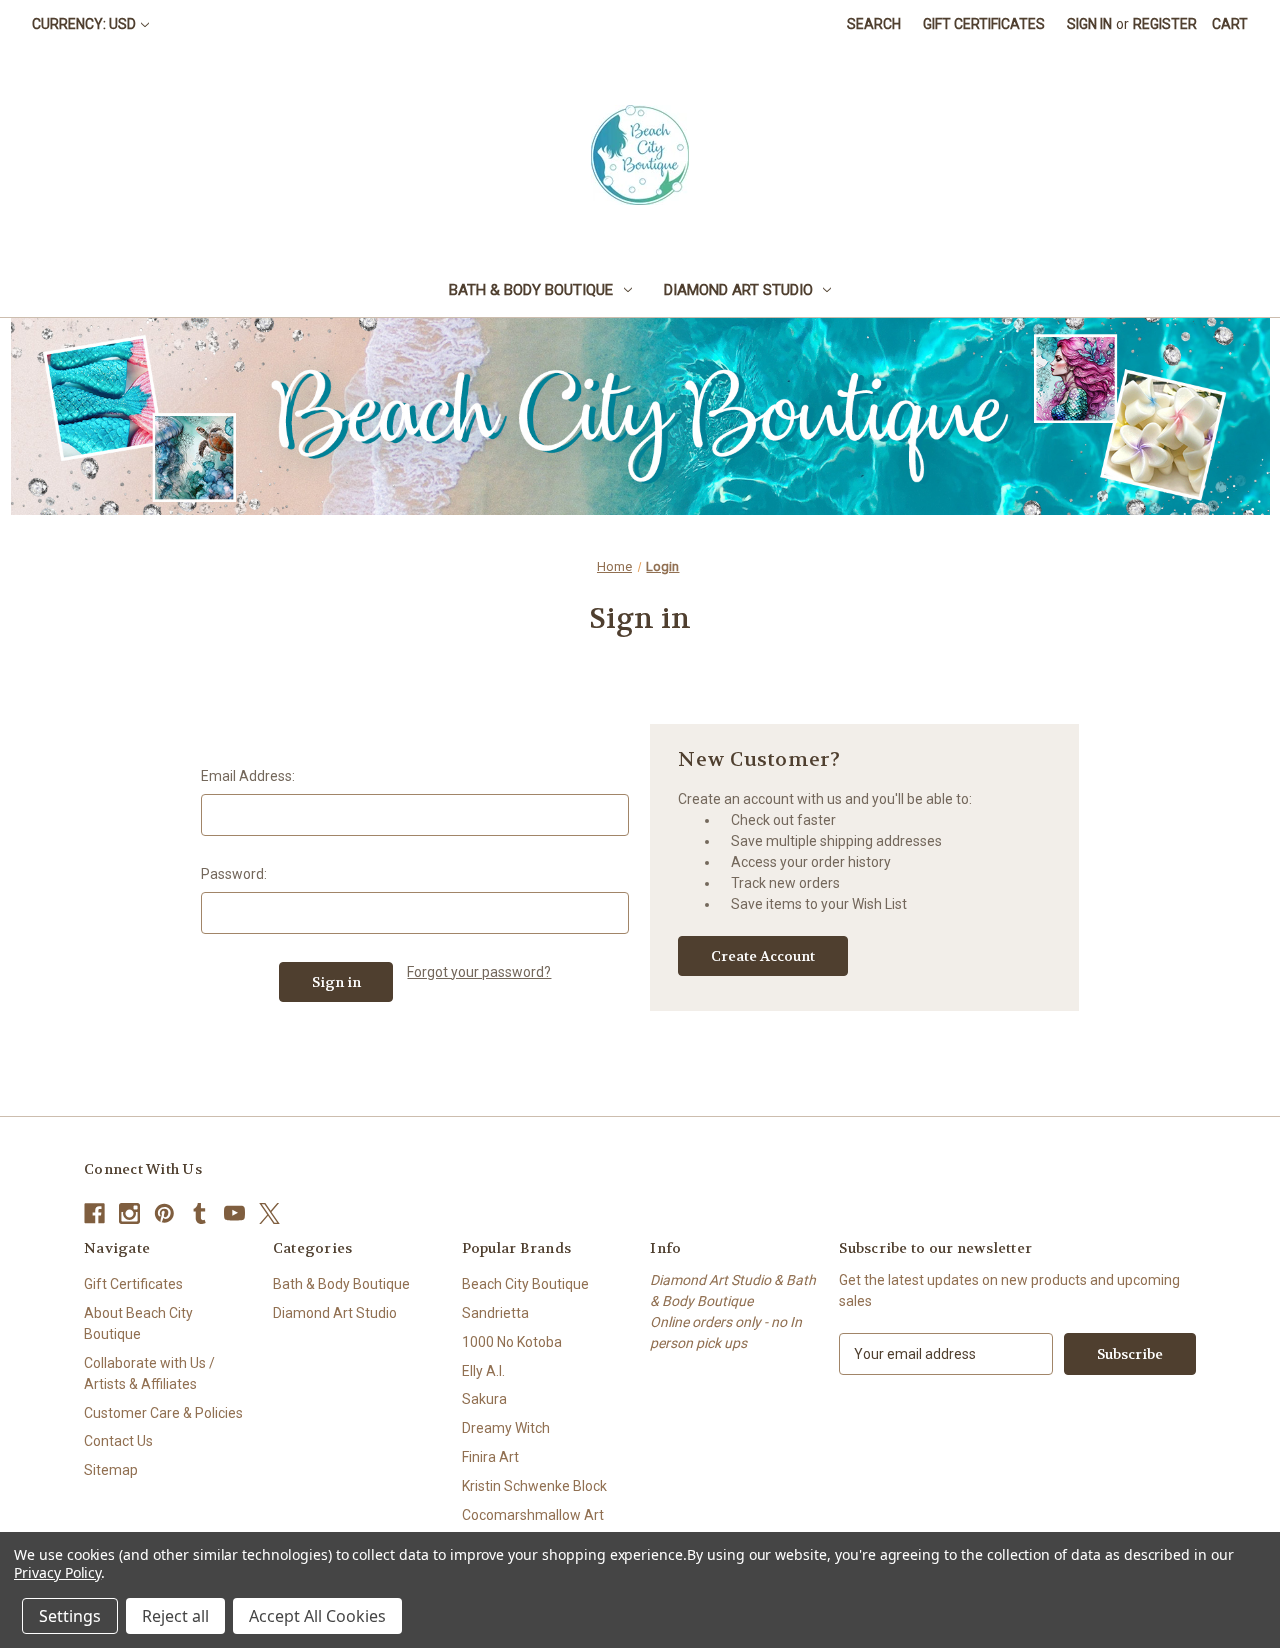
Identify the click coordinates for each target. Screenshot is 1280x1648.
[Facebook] (94, 1213)
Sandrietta (495, 1313)
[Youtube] (234, 1213)
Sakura (484, 1399)
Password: (234, 874)
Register (1165, 24)
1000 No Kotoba (512, 1342)
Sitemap (111, 1470)
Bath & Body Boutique (531, 290)
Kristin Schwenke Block (534, 1486)
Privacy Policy (57, 1572)
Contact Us (118, 1441)
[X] (269, 1213)
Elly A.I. (483, 1371)
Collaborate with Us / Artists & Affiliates (149, 1373)
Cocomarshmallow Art (533, 1515)
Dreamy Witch (506, 1428)
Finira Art (490, 1457)
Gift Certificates (984, 24)
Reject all (175, 1616)
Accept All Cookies (317, 1616)
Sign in (1089, 24)
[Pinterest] (164, 1213)
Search (874, 24)
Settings (70, 1616)
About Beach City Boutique (138, 1323)
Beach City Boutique (525, 1284)
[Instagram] (129, 1213)
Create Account (763, 956)
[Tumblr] (199, 1213)
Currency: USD (84, 24)
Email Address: (248, 776)
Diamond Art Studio (738, 290)
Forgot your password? (479, 972)
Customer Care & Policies (163, 1413)
